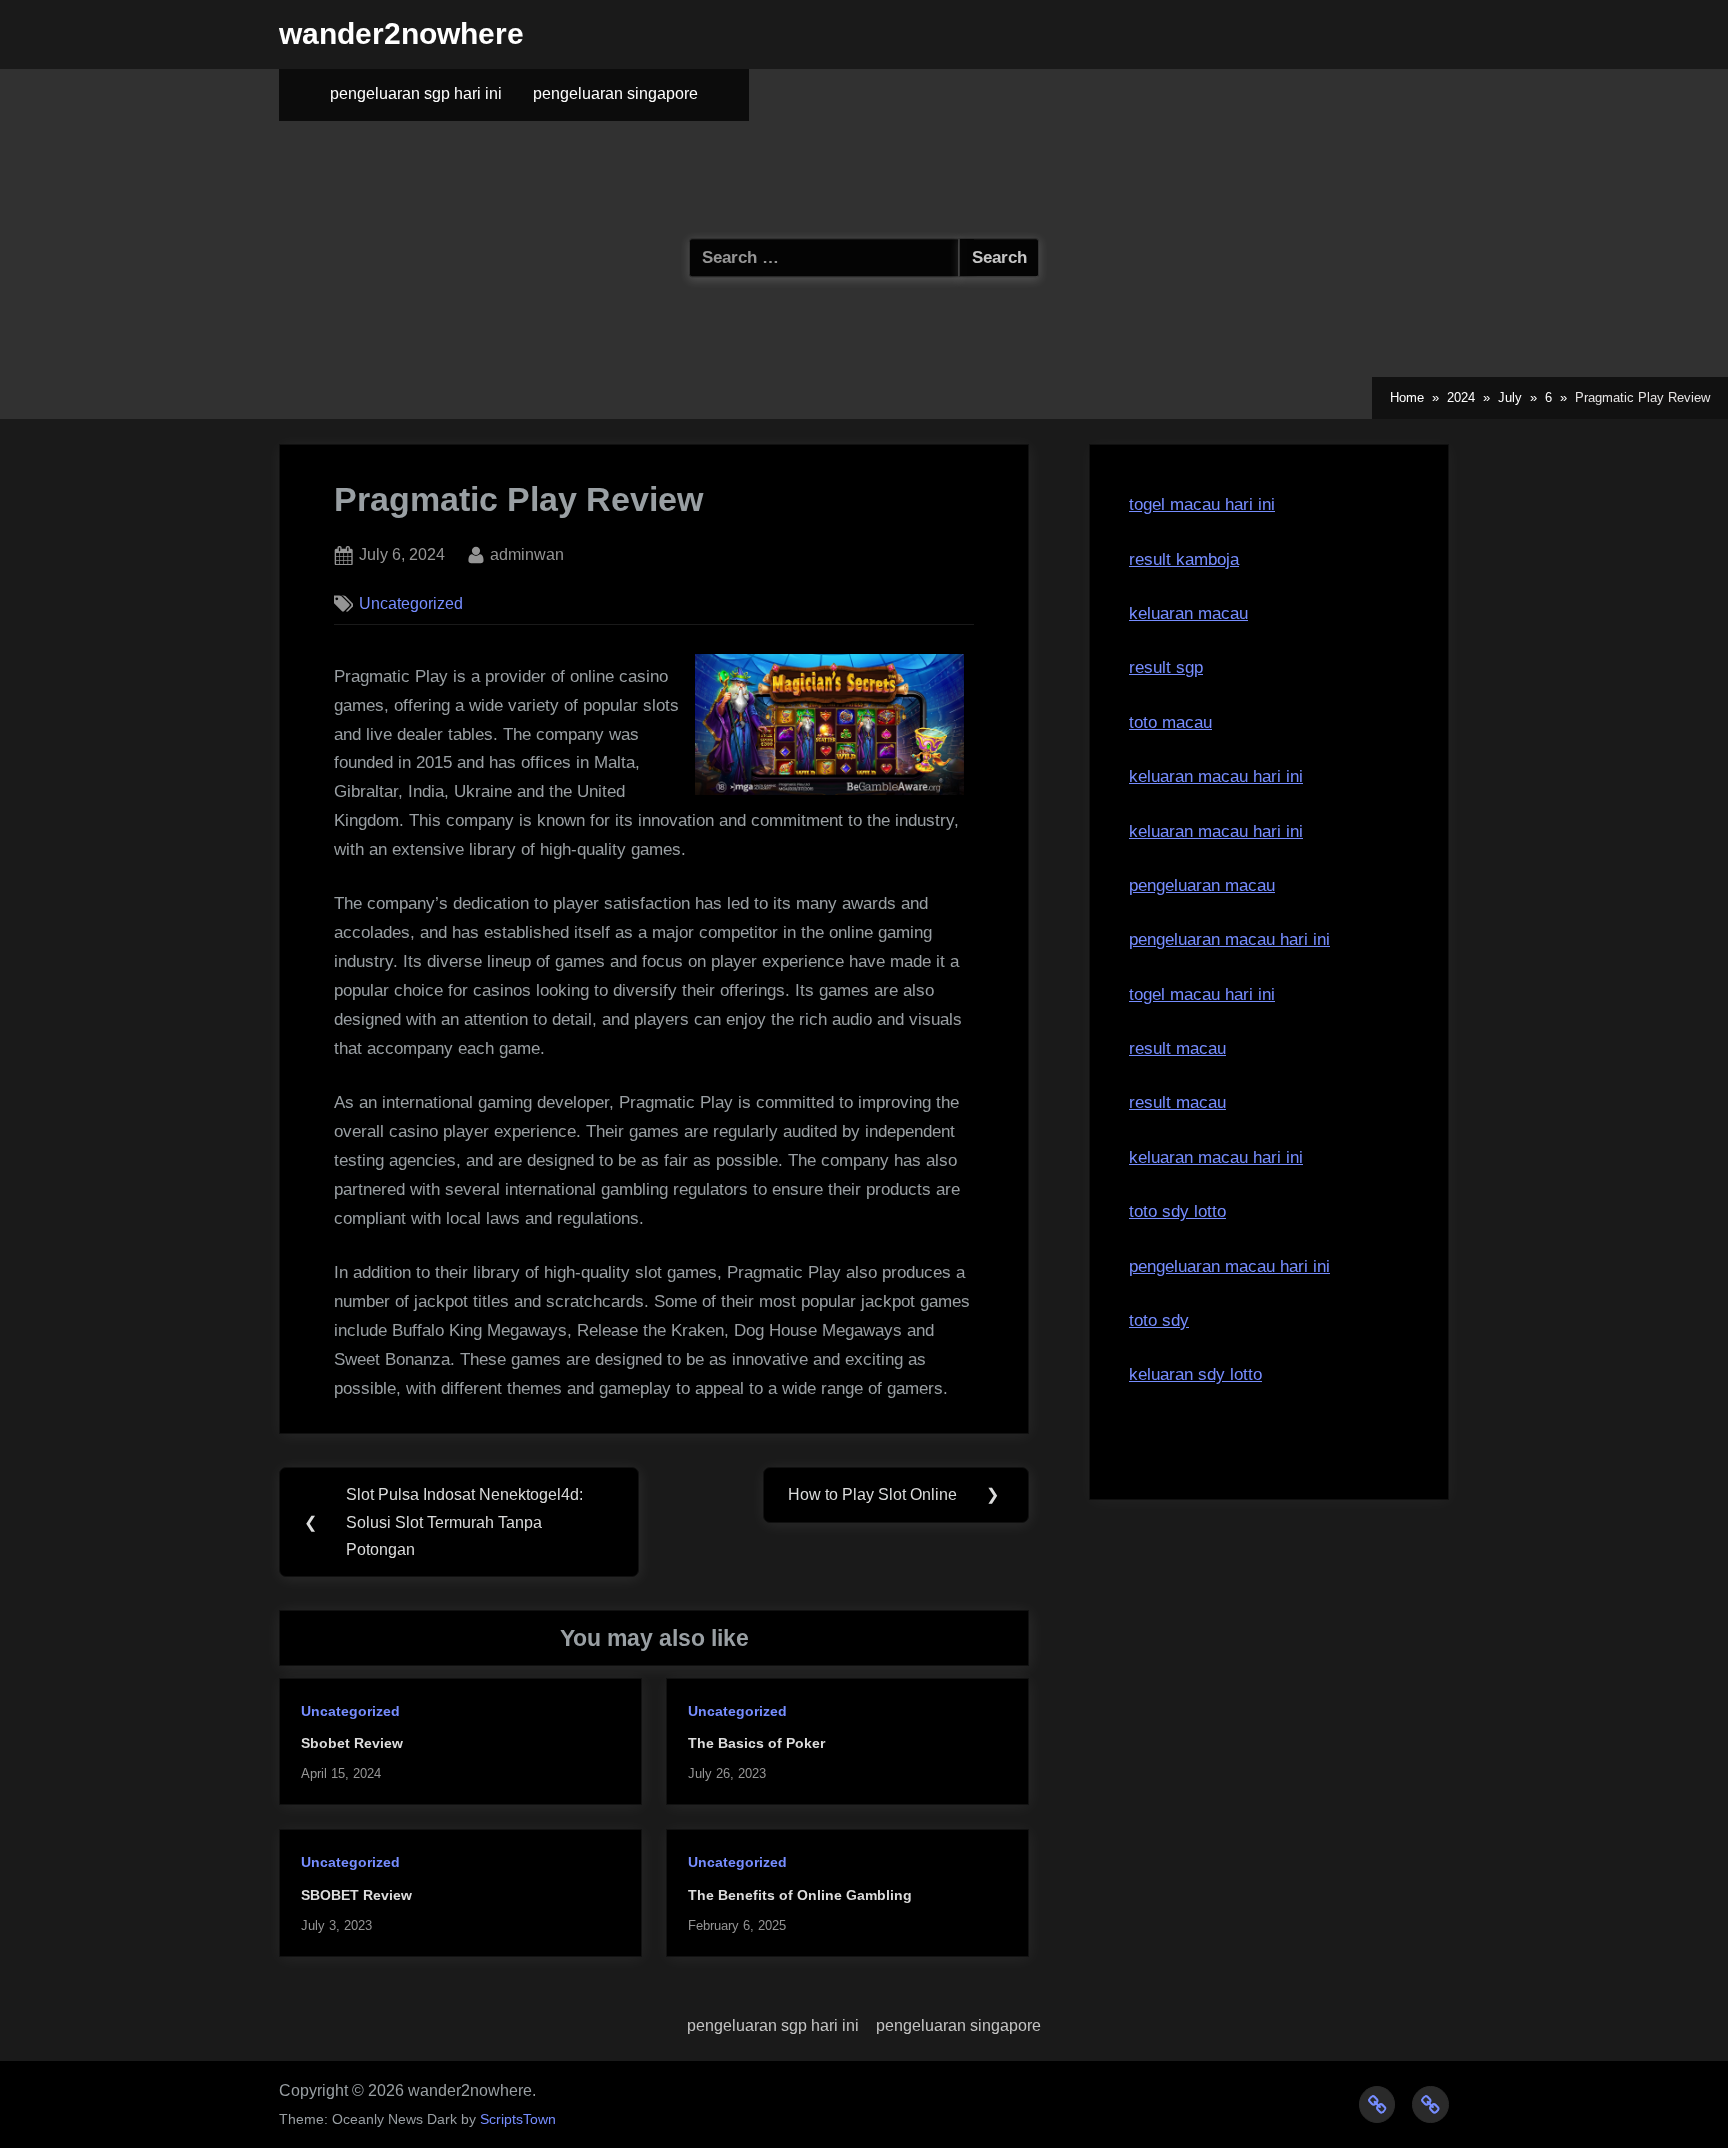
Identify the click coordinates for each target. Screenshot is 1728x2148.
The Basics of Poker (756, 1743)
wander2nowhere (401, 33)
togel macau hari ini (1202, 504)
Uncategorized (411, 603)
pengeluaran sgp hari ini (416, 93)
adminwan (527, 553)
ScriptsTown (518, 2119)
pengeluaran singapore (615, 93)
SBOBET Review (356, 1895)
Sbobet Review (352, 1743)
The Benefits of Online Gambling (800, 1895)
